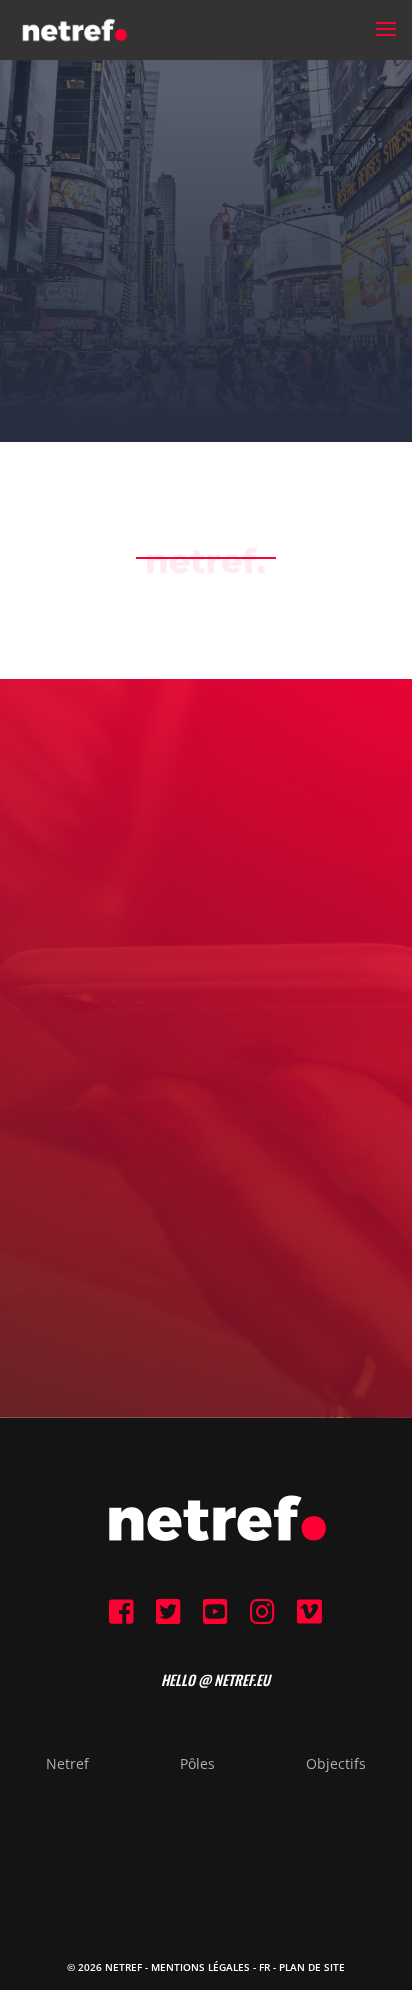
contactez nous (206, 1138)
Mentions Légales (200, 1967)
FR (264, 1967)
